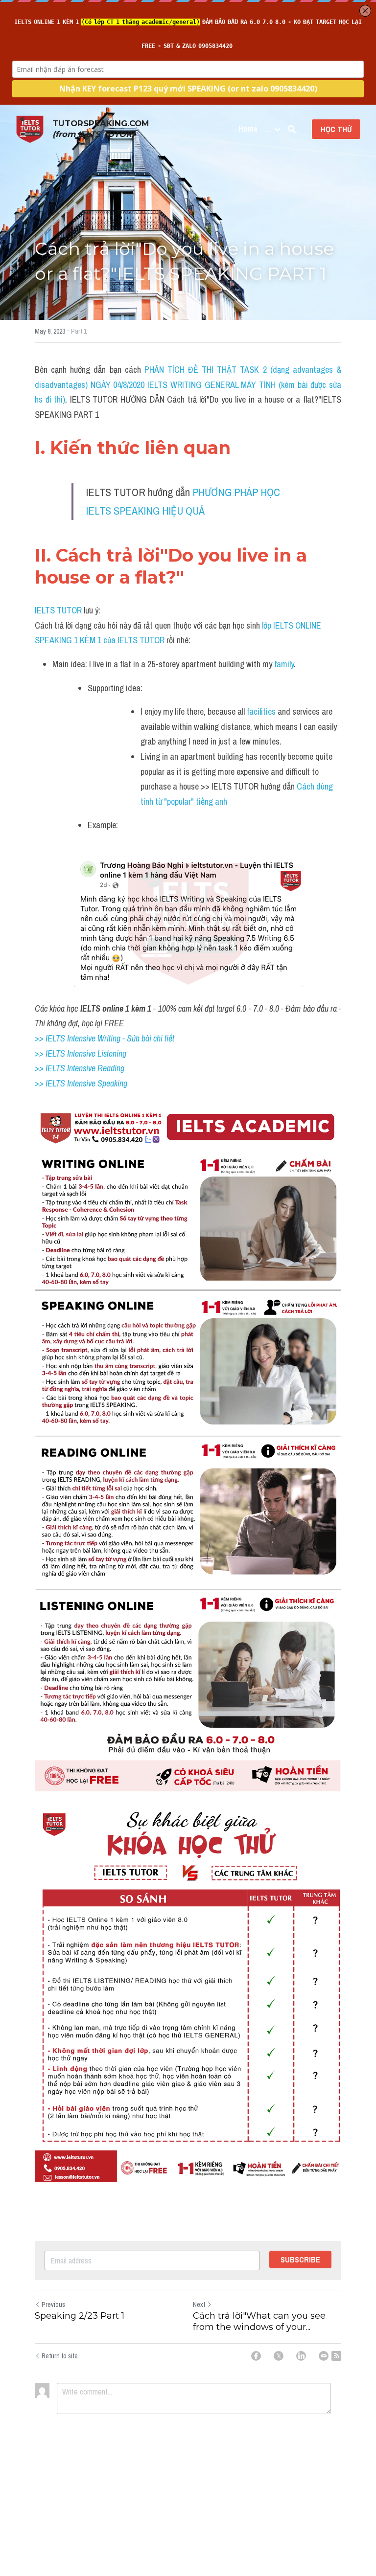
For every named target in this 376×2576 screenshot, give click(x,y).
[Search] (292, 129)
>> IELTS (51, 1083)
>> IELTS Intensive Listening (81, 1053)
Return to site (60, 2356)
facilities (261, 712)
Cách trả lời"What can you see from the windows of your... (259, 2321)
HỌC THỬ (336, 129)
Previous (53, 2305)
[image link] (30, 128)
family (284, 664)
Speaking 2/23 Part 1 (80, 2316)
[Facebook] (256, 2356)
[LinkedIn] (301, 2356)
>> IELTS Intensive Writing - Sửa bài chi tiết (105, 1038)
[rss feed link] (336, 2356)
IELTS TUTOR (58, 610)
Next (199, 2305)
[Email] (324, 2356)
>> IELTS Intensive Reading (80, 1068)
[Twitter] (279, 2356)
